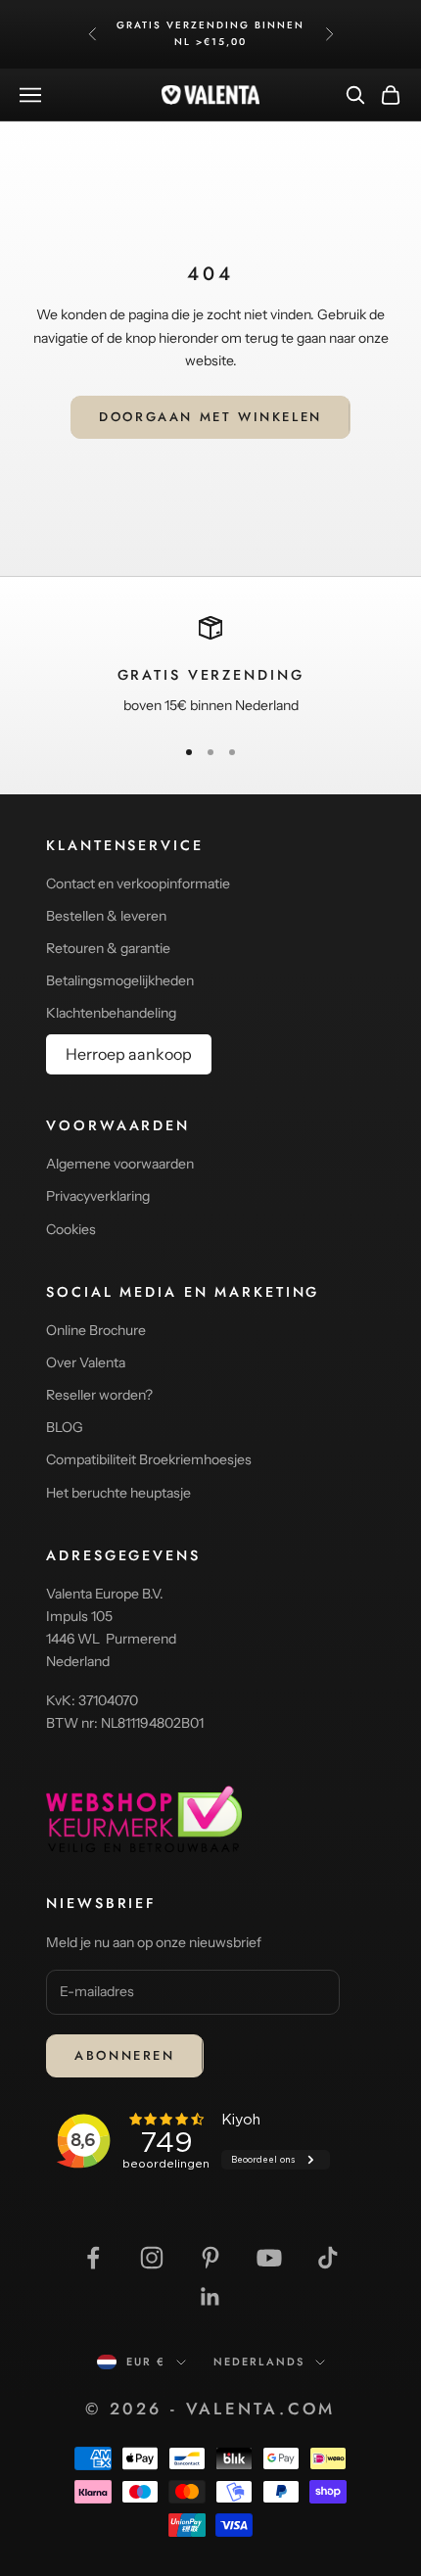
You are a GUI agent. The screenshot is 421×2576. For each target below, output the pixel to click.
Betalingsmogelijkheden (120, 980)
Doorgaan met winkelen (210, 417)
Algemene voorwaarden (120, 1164)
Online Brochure (96, 1330)
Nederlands (259, 2361)
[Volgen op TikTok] (328, 2258)
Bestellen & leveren (106, 916)
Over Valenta (86, 1362)
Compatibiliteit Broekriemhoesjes (149, 1459)
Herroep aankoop (129, 1054)
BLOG (65, 1427)
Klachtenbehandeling (111, 1013)
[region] (210, 667)
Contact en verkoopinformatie (138, 883)
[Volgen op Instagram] (152, 2258)
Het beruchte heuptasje (118, 1493)
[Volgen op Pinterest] (210, 2258)
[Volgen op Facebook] (93, 2258)
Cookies (71, 1229)
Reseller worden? (99, 1395)
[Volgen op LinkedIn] (210, 2297)
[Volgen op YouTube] (269, 2258)
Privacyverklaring (98, 1196)
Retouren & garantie (108, 948)
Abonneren (124, 2055)
